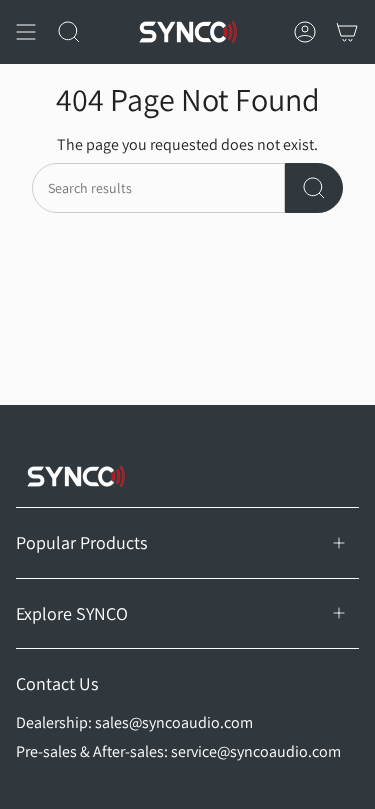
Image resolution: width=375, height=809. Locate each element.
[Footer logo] (76, 476)
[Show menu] (26, 32)
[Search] (314, 188)
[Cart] (347, 32)
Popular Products (81, 542)
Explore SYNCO (72, 613)
